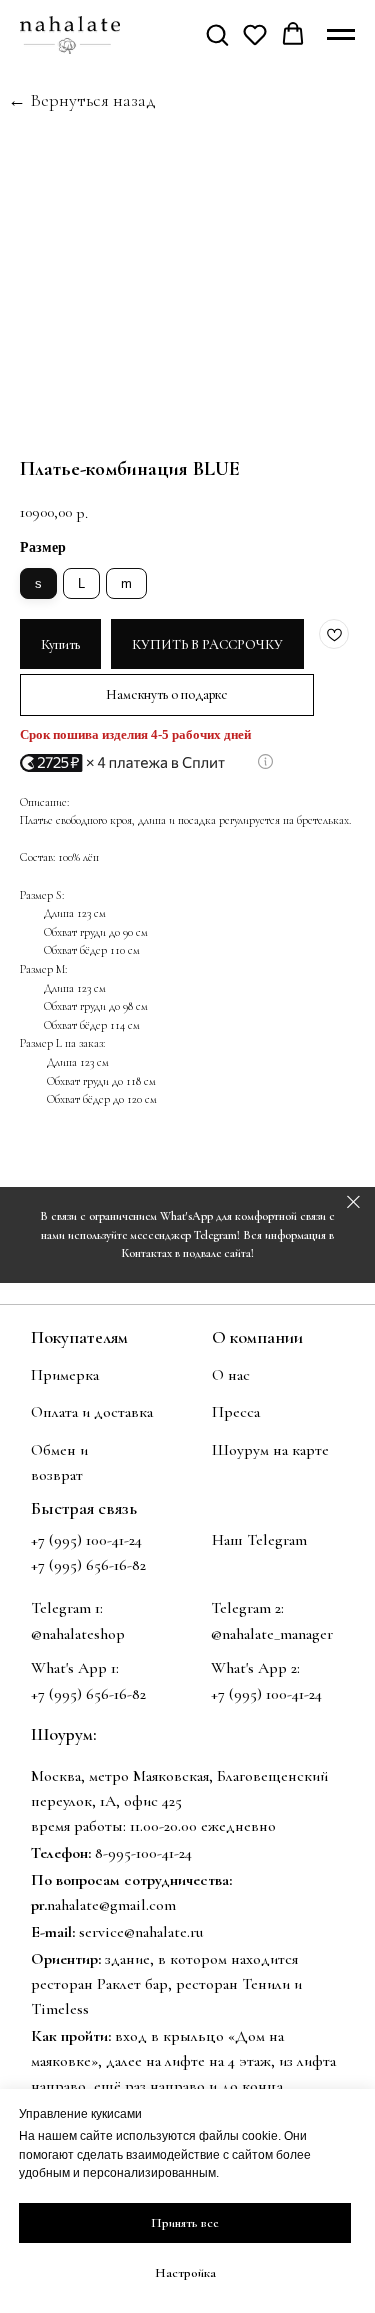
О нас (231, 1375)
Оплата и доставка (92, 1412)
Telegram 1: (67, 1608)
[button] (217, 34)
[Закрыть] (353, 1202)
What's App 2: (255, 1668)
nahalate (73, 1905)
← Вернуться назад (81, 100)
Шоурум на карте (270, 1450)
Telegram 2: (247, 1608)
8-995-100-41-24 (143, 1853)
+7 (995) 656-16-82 (88, 1694)
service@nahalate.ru (141, 1932)
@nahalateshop (78, 1634)
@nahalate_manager (272, 1634)
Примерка (65, 1375)
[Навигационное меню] (341, 35)
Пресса (236, 1412)
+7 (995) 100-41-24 (86, 1540)
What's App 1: (75, 1668)
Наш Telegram (259, 1540)
